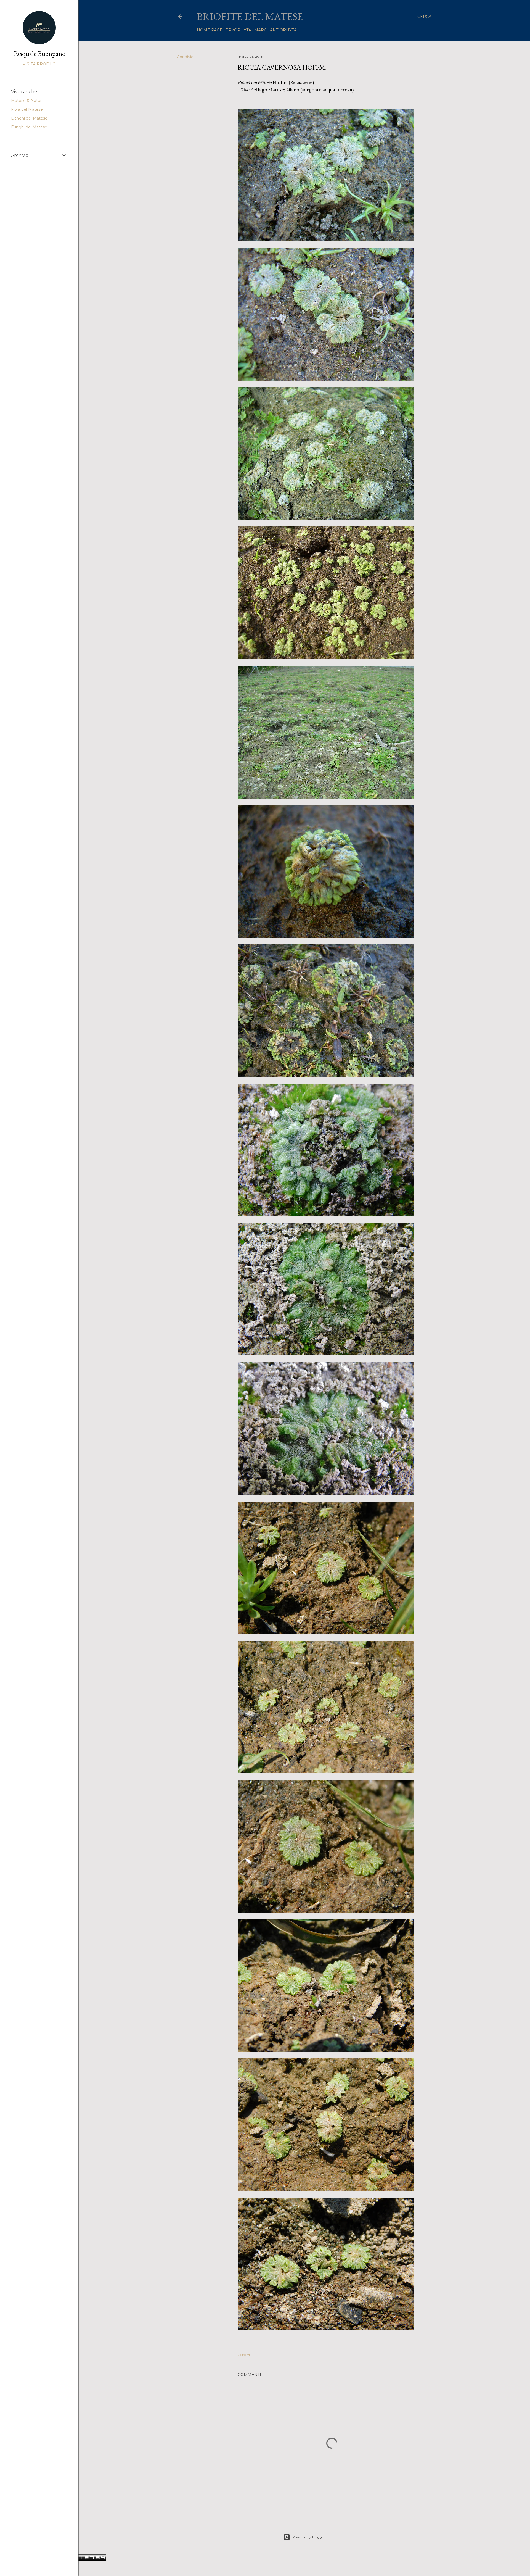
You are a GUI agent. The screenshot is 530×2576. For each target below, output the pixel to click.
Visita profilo (39, 64)
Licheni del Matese (29, 118)
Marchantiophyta (275, 30)
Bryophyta (238, 30)
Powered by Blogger (309, 2537)
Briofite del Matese (250, 16)
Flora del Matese (27, 109)
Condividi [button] (186, 57)
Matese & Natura (27, 101)
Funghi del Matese (29, 127)
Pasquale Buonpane (39, 53)
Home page (210, 30)
